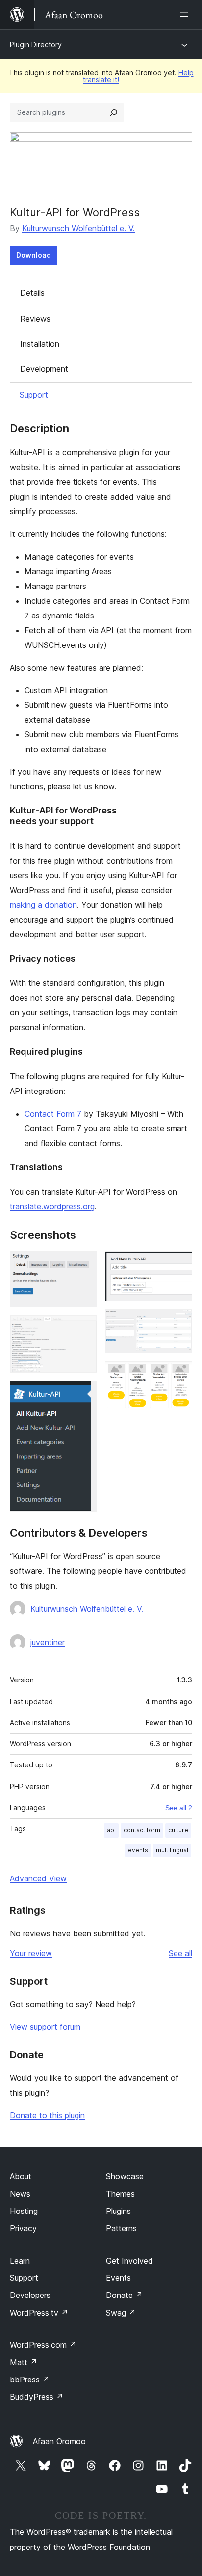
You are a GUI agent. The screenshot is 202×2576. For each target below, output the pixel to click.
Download (34, 255)
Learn (20, 2261)
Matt (24, 2362)
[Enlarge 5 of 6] (179, 1322)
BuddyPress (37, 2397)
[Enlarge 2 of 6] (84, 1328)
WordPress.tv (39, 2313)
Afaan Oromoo (59, 2441)
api (111, 1830)
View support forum (45, 2027)
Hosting (24, 2211)
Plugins (118, 2211)
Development (44, 369)
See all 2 (179, 1808)
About (21, 2176)
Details (32, 293)
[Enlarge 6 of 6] (179, 1374)
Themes (120, 2194)
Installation (40, 344)
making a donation (43, 905)
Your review (31, 1953)
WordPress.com (43, 2345)
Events (118, 2278)
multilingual (172, 1850)
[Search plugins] (114, 112)
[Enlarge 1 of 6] (84, 1264)
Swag (121, 2313)
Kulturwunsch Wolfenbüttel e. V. (78, 228)
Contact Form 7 (53, 1114)
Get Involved (129, 2261)
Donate (124, 2295)
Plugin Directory (36, 44)
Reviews (35, 319)
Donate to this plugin (47, 2115)
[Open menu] (186, 15)
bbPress (30, 2380)
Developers (30, 2295)
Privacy (23, 2228)
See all (180, 1953)
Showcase (125, 2176)
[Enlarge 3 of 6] (84, 1394)
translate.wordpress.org (52, 1206)
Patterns (121, 2228)
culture (178, 1830)
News (20, 2194)
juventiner (48, 1642)
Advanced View (38, 1878)
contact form (142, 1830)
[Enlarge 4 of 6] (179, 1264)
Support (34, 395)
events (138, 1850)
